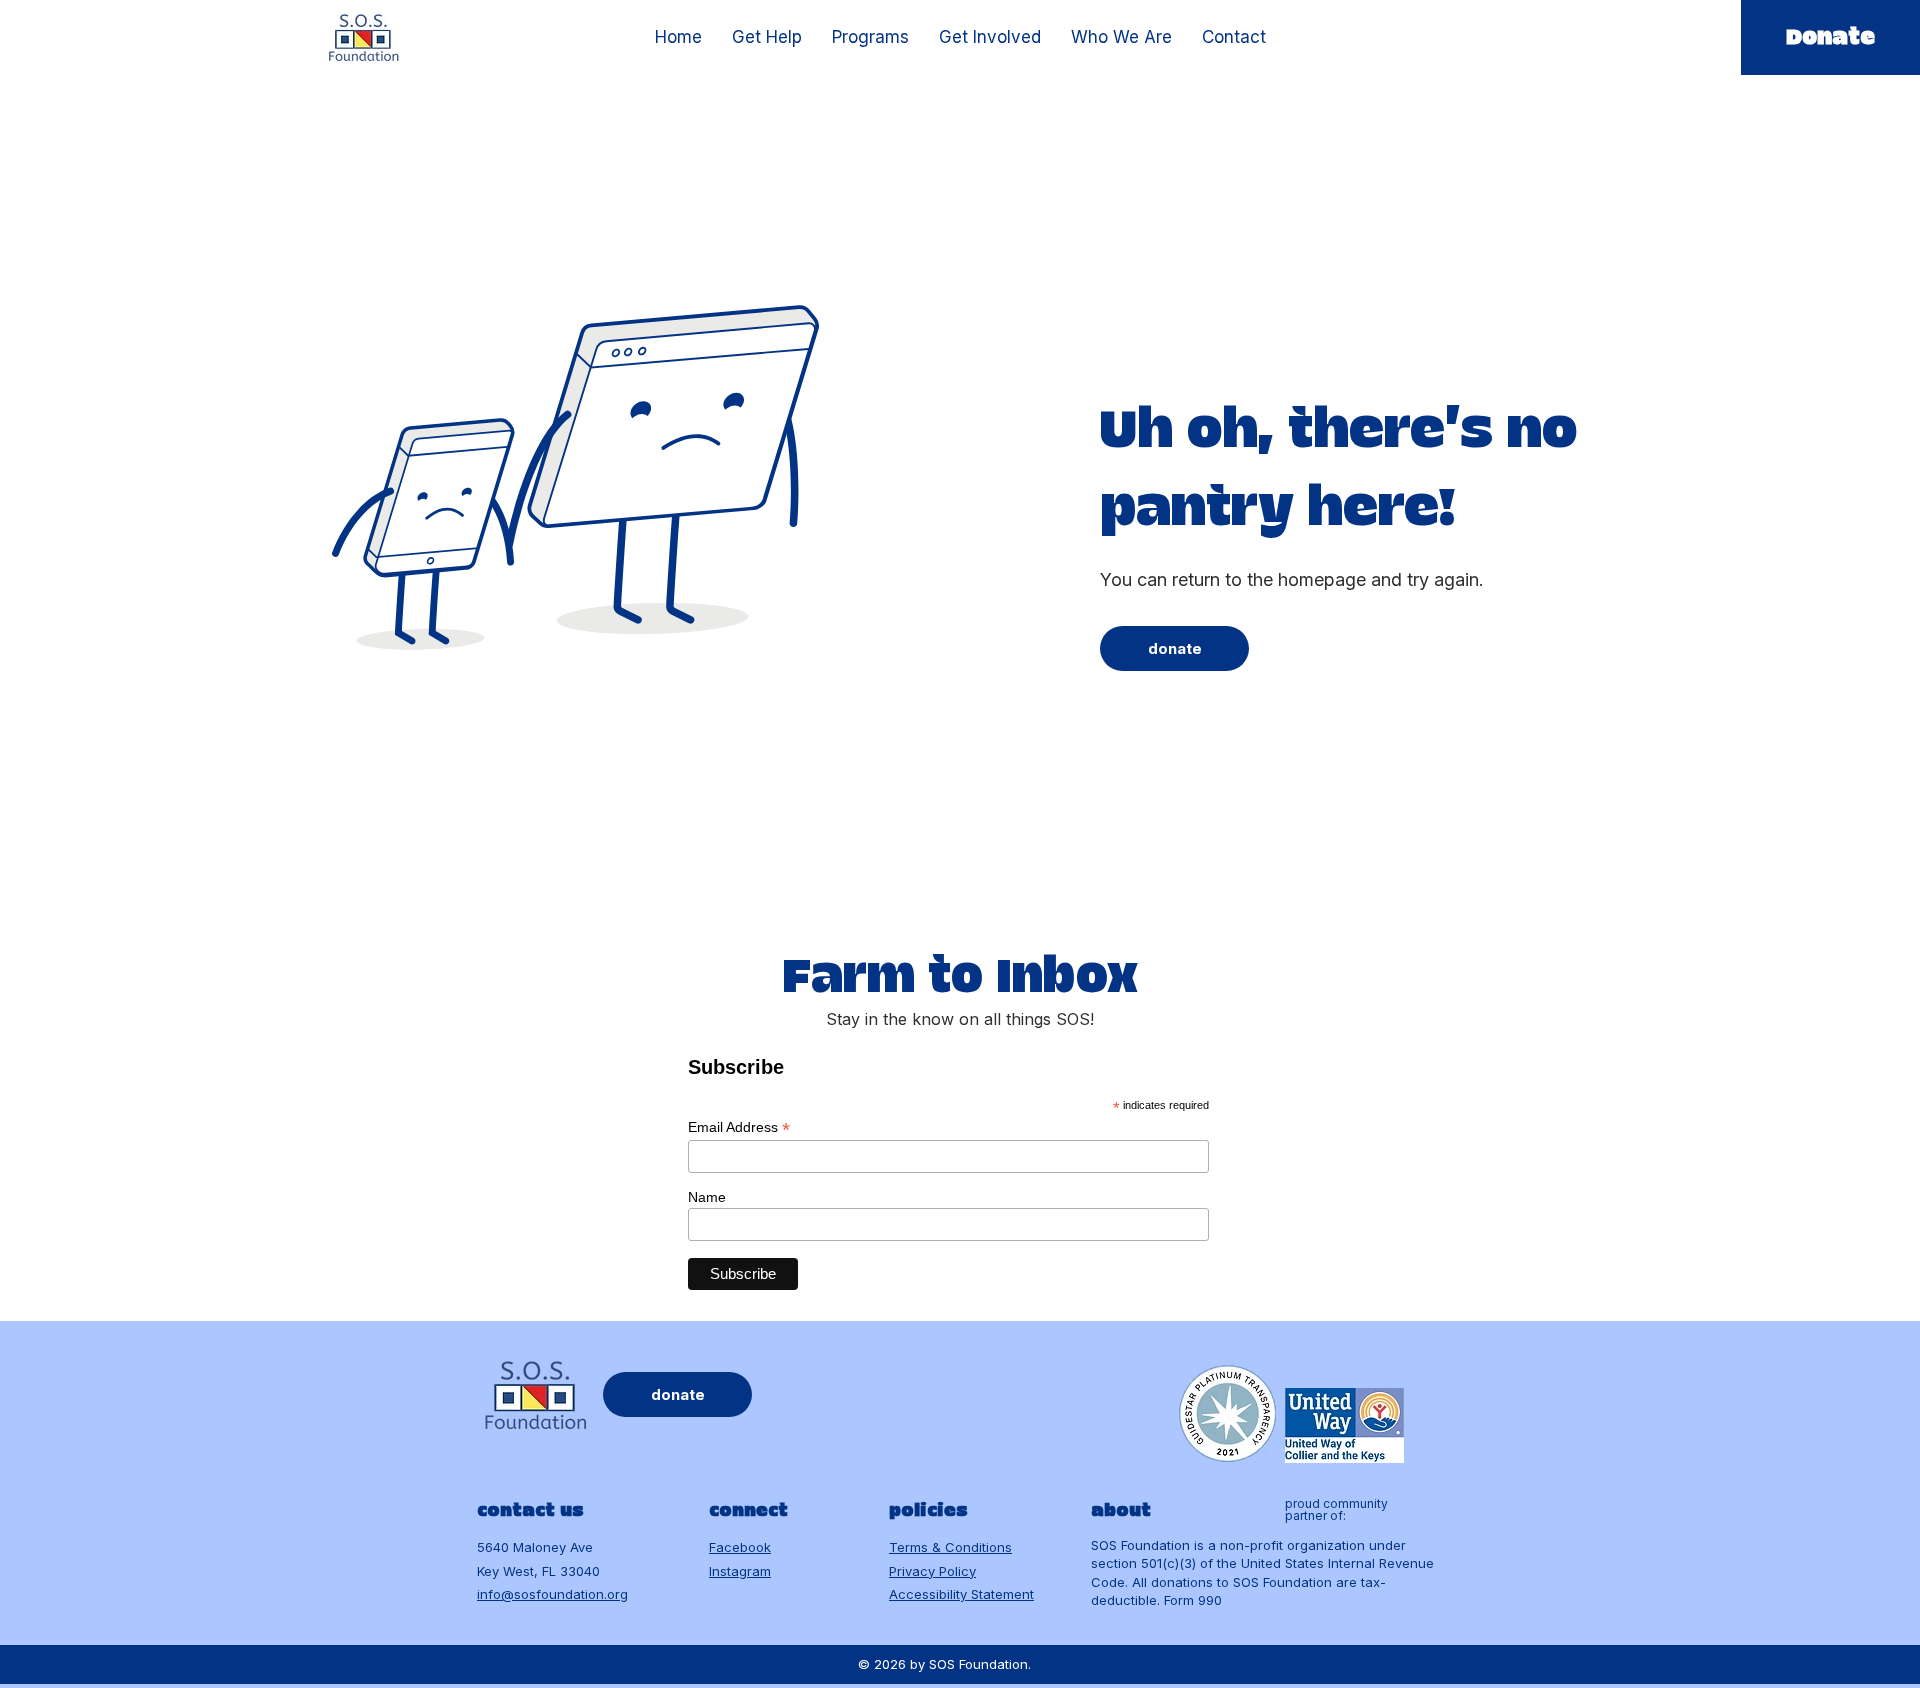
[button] (767, 37)
